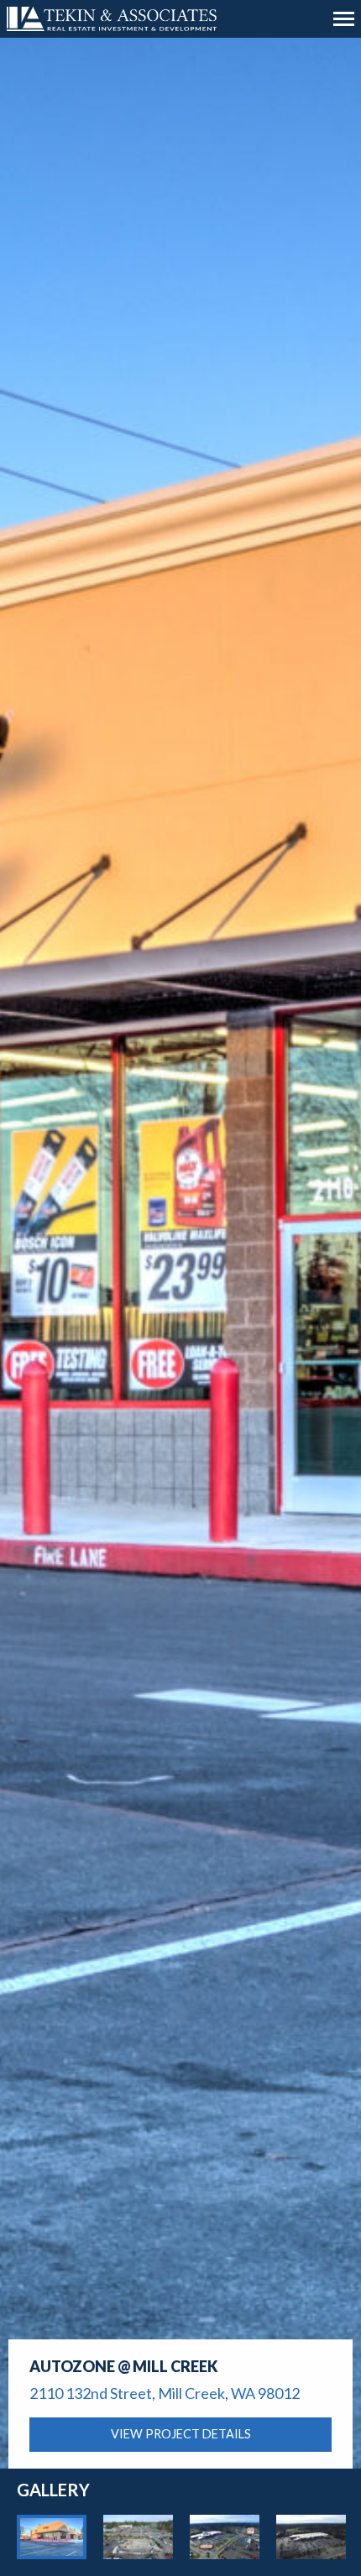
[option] (52, 2537)
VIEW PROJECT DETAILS (181, 2434)
